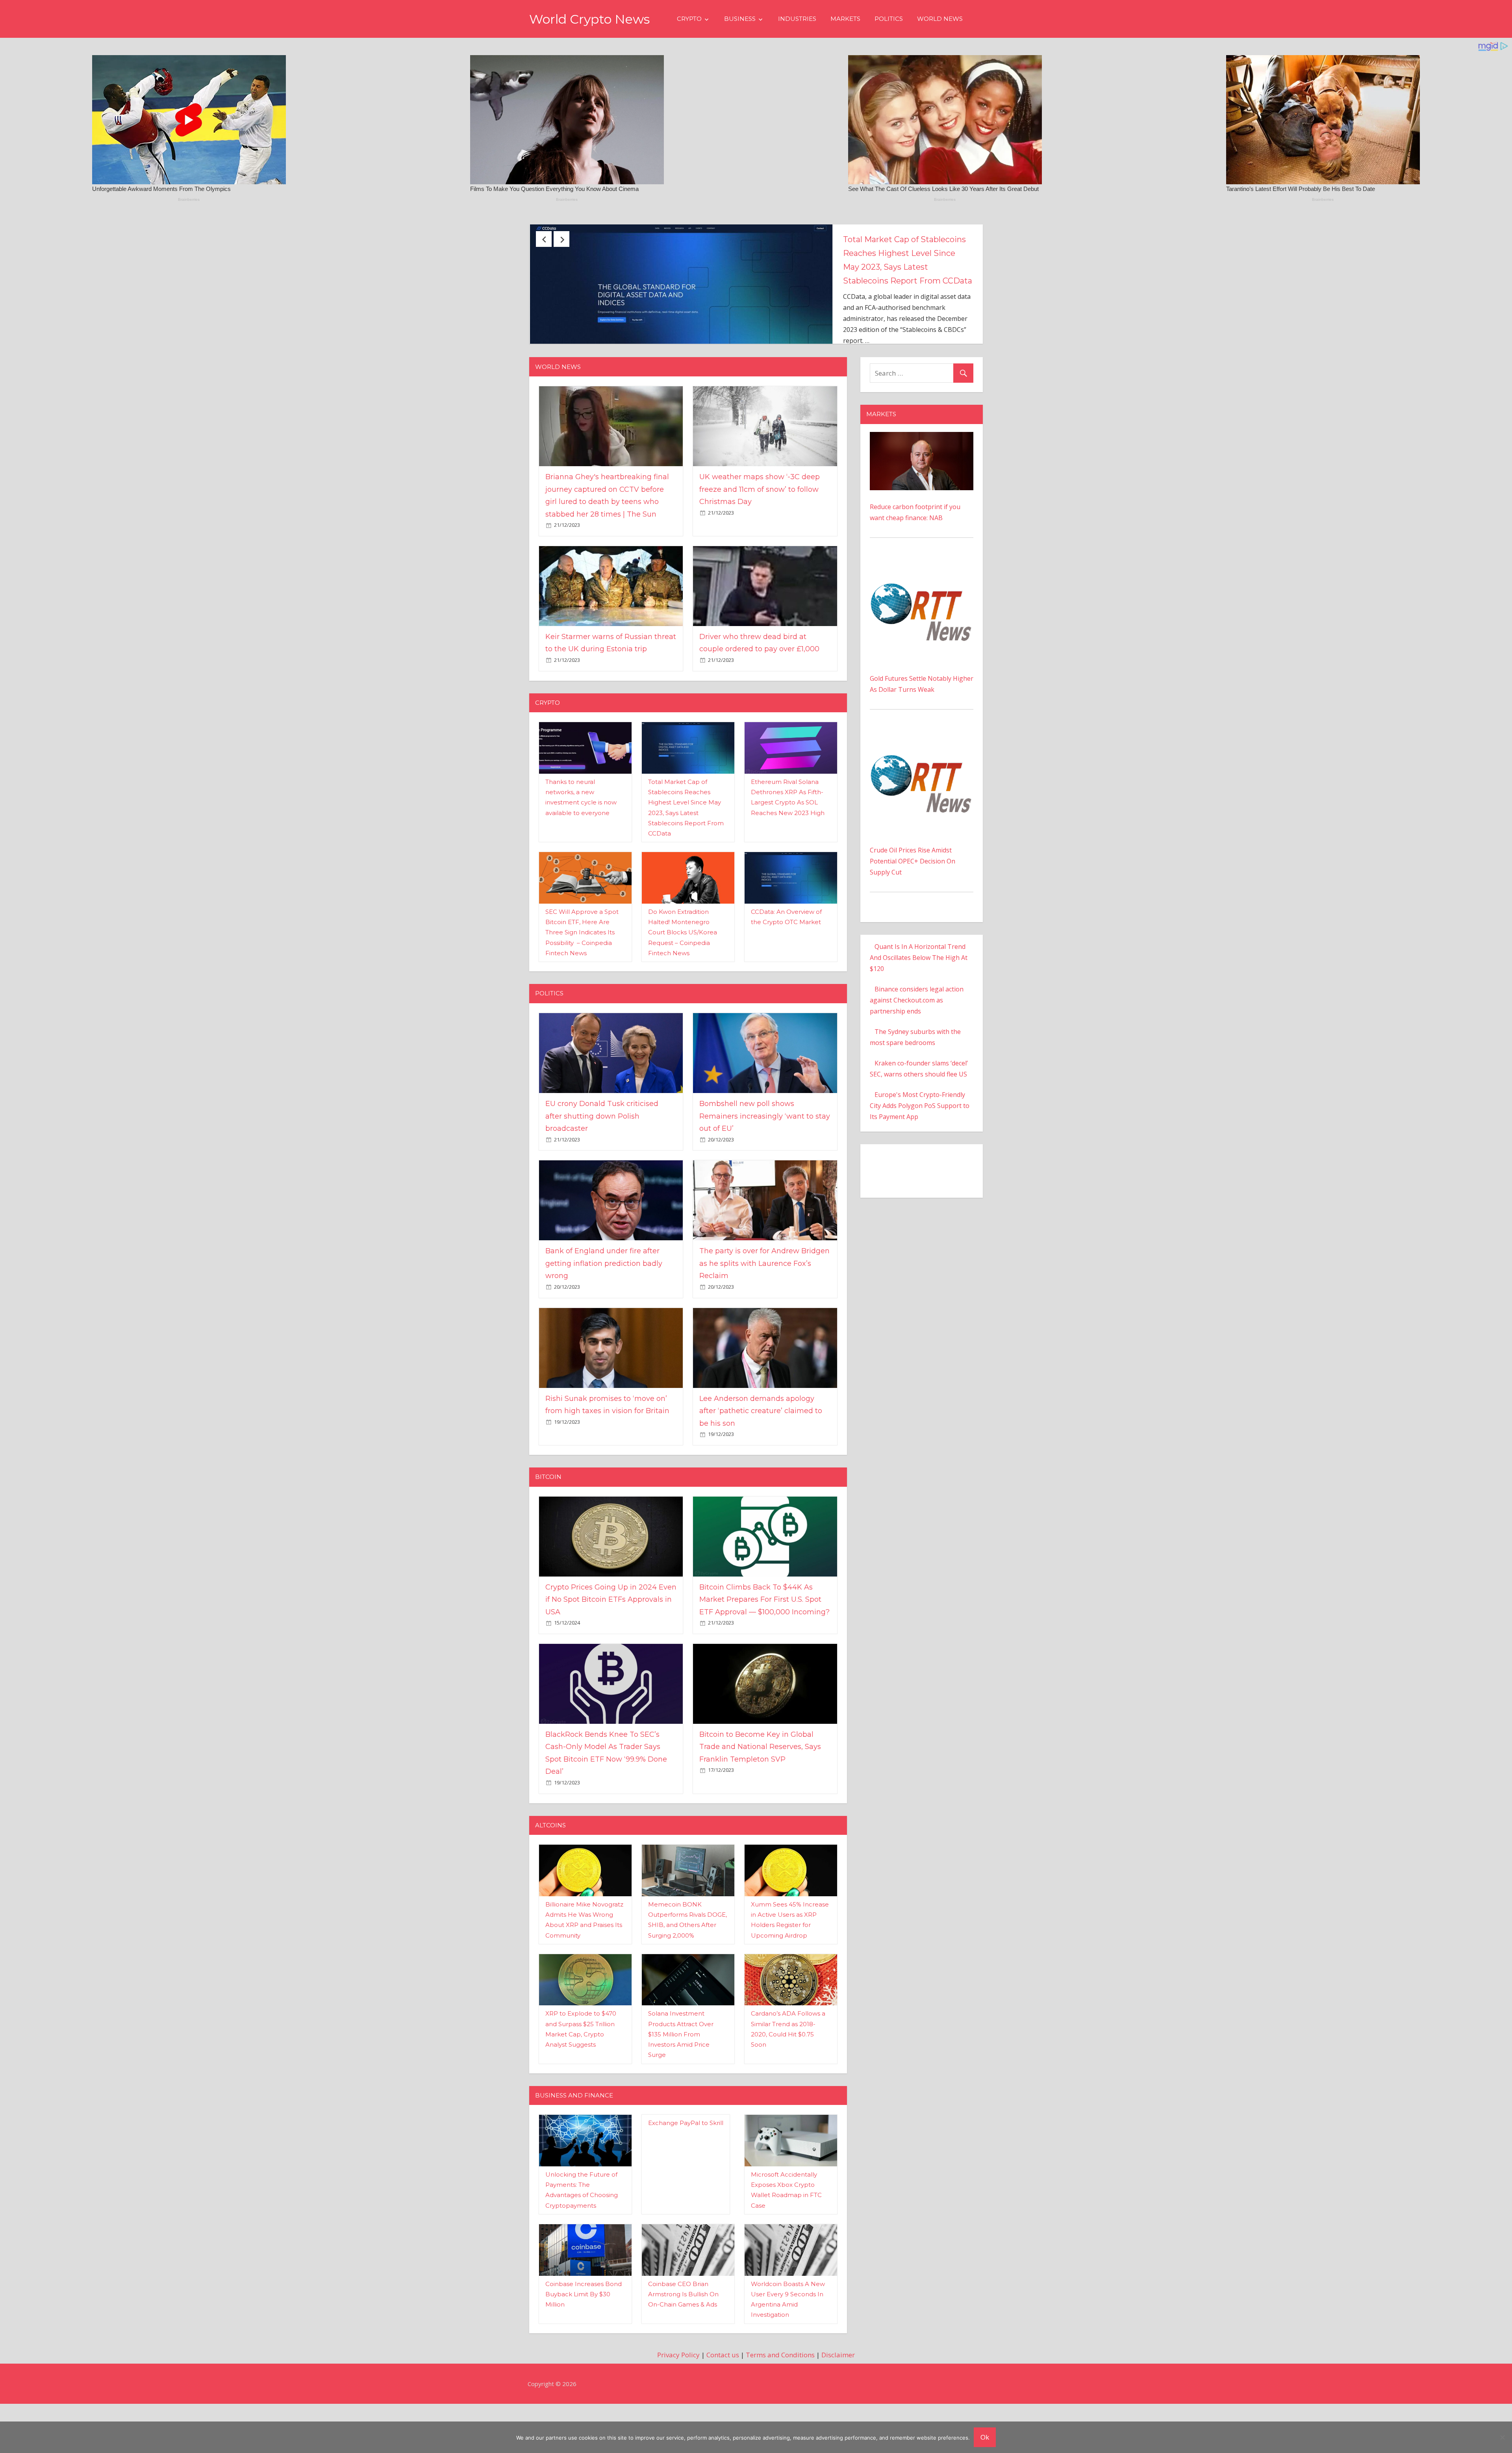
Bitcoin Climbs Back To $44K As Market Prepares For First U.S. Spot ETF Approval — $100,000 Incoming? (764, 1649)
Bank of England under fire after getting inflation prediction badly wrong (604, 1313)
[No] (1502, 2437)
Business (740, 19)
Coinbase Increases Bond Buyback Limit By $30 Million (584, 2344)
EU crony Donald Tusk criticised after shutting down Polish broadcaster (602, 1165)
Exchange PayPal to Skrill (686, 2172)
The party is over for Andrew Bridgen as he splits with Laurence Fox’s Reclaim (764, 1313)
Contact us (723, 2404)
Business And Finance (574, 2145)
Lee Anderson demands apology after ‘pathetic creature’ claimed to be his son (761, 1460)
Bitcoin (548, 1526)
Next (561, 239)
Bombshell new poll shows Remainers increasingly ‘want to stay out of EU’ (765, 1165)
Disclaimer (838, 2404)
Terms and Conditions (780, 2404)
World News (940, 19)
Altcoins (550, 1874)
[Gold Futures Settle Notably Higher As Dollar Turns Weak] (922, 613)
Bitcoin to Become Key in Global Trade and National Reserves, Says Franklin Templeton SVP (760, 1796)
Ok (985, 2437)
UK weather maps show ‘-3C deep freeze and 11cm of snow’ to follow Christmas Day (906, 253)
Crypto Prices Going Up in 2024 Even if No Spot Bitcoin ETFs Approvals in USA (611, 1649)
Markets (845, 19)
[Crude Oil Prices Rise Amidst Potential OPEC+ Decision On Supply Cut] (922, 785)
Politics (889, 19)
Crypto (689, 19)
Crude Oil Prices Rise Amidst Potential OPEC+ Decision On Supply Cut (913, 910)
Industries (797, 19)
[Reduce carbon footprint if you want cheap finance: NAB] (922, 487)
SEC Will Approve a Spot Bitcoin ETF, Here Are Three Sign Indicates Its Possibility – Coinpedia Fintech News (582, 982)
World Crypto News (589, 19)
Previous (544, 239)
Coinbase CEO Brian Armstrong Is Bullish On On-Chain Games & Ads (683, 2344)
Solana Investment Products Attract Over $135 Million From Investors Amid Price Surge (681, 2084)
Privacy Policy (678, 2404)
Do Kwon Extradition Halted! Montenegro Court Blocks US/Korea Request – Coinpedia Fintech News (683, 982)
